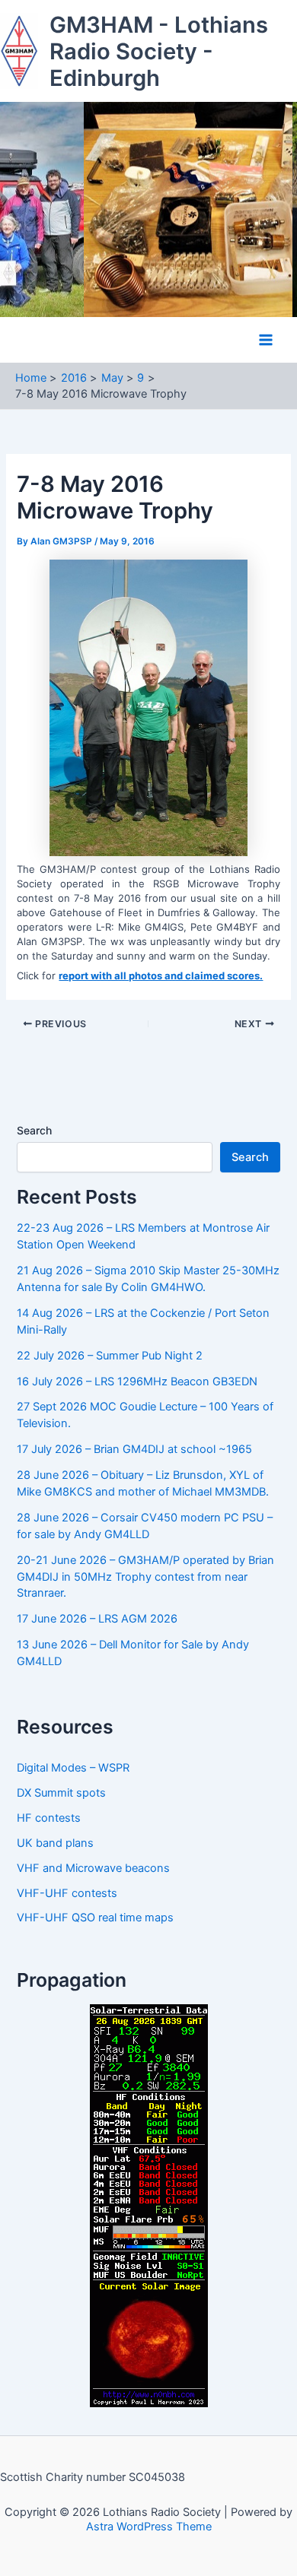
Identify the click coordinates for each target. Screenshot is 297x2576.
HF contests (49, 1818)
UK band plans (55, 1843)
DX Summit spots (61, 1793)
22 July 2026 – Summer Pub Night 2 (110, 1356)
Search (34, 1130)
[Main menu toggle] (266, 340)
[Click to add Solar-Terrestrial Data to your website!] (149, 2205)
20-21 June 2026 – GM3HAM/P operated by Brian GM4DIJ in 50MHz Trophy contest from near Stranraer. (145, 1577)
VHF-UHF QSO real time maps (95, 1918)
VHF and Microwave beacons (93, 1868)
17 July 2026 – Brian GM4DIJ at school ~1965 (134, 1449)
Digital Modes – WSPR (73, 1768)
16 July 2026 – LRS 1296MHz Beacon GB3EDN (137, 1382)
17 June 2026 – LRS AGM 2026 (97, 1619)
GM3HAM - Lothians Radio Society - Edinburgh (159, 51)
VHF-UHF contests (67, 1893)
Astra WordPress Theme (149, 2527)
